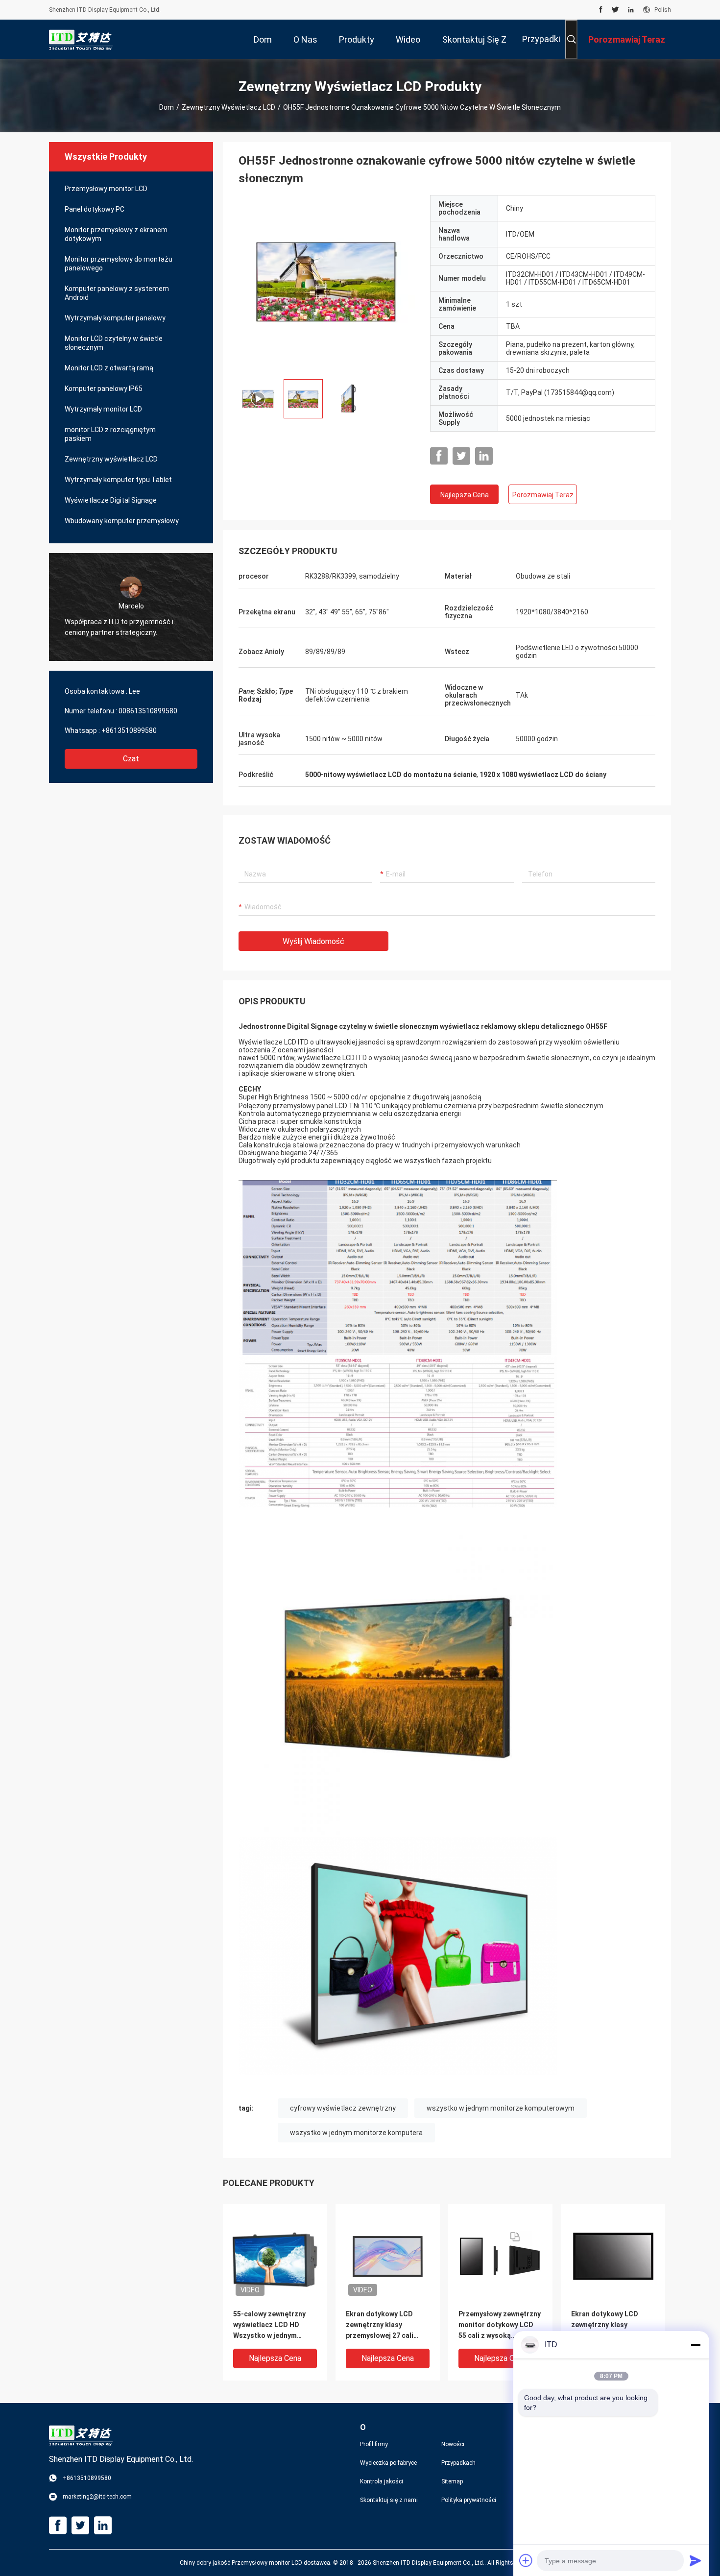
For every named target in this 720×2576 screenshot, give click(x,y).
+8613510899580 (129, 730)
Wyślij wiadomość (313, 941)
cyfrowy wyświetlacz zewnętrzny (343, 2108)
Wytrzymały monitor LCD (103, 409)
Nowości (453, 2444)
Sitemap (452, 2481)
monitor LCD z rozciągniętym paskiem (110, 434)
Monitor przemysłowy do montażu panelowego (119, 264)
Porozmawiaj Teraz (543, 495)
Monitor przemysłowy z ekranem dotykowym (116, 234)
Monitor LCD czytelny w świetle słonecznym (114, 343)
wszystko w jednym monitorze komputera (356, 2133)
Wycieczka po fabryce (388, 2463)
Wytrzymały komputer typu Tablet (118, 480)
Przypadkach (458, 2463)
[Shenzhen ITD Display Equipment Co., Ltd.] (81, 39)
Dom (167, 107)
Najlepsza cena (465, 495)
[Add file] (526, 2560)
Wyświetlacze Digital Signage (111, 500)
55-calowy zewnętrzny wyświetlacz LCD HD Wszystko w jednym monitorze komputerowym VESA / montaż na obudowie (270, 2325)
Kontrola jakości (382, 2481)
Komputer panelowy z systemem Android (117, 293)
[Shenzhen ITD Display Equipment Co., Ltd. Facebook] (601, 10)
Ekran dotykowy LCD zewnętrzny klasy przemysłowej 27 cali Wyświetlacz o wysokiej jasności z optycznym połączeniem (384, 2325)
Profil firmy (374, 2444)
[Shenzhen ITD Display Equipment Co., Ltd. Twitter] (615, 10)
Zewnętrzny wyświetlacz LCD (228, 107)
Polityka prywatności (469, 2500)
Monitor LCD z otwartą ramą (109, 368)
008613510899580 (148, 711)
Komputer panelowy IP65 (104, 389)
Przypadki (541, 39)
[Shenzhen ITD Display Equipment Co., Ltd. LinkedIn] (631, 10)
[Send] (696, 2560)
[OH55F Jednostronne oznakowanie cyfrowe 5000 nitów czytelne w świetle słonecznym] (327, 283)
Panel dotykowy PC (95, 209)
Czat (131, 759)
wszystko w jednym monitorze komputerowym (501, 2108)
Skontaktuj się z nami (389, 2500)
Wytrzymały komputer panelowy (115, 318)
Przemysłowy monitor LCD (106, 189)
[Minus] (696, 2345)
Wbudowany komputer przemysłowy (122, 521)
